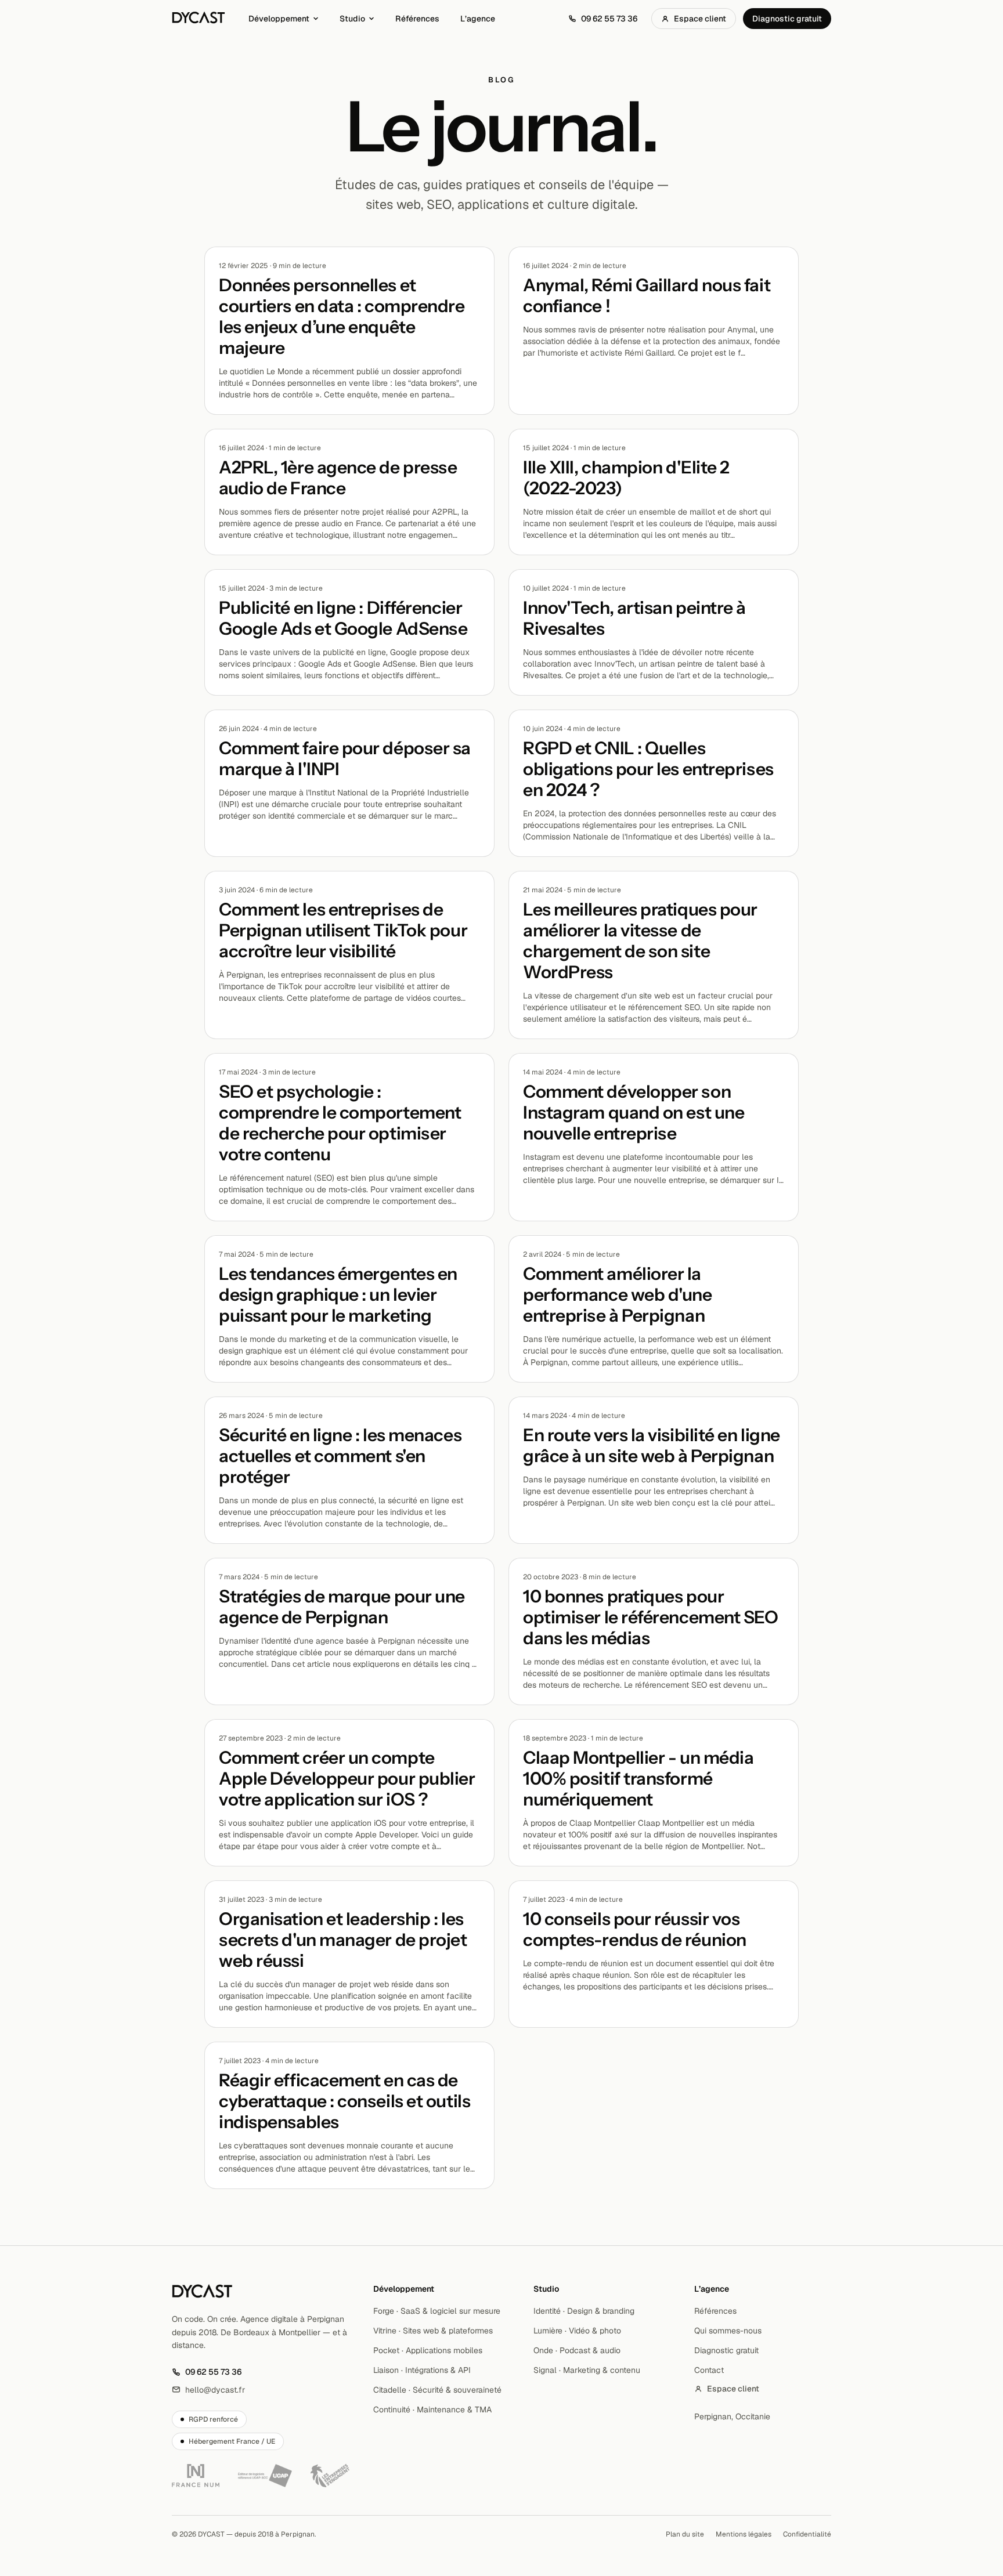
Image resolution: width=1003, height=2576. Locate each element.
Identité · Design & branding (584, 2311)
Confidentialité (807, 2534)
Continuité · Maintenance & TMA (432, 2409)
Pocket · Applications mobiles (428, 2350)
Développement (279, 19)
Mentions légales (744, 2534)
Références (417, 19)
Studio (352, 19)
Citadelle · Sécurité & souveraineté (437, 2390)
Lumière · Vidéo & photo (577, 2331)
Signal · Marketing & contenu (587, 2370)
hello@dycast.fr (208, 2390)
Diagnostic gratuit (787, 19)
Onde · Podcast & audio (577, 2350)
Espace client (700, 19)
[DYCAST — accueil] (199, 19)
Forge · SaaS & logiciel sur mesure (437, 2311)
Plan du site (685, 2534)
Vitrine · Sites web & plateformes (433, 2331)
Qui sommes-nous (728, 2331)
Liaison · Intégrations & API (422, 2370)
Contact (709, 2370)
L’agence (478, 19)
